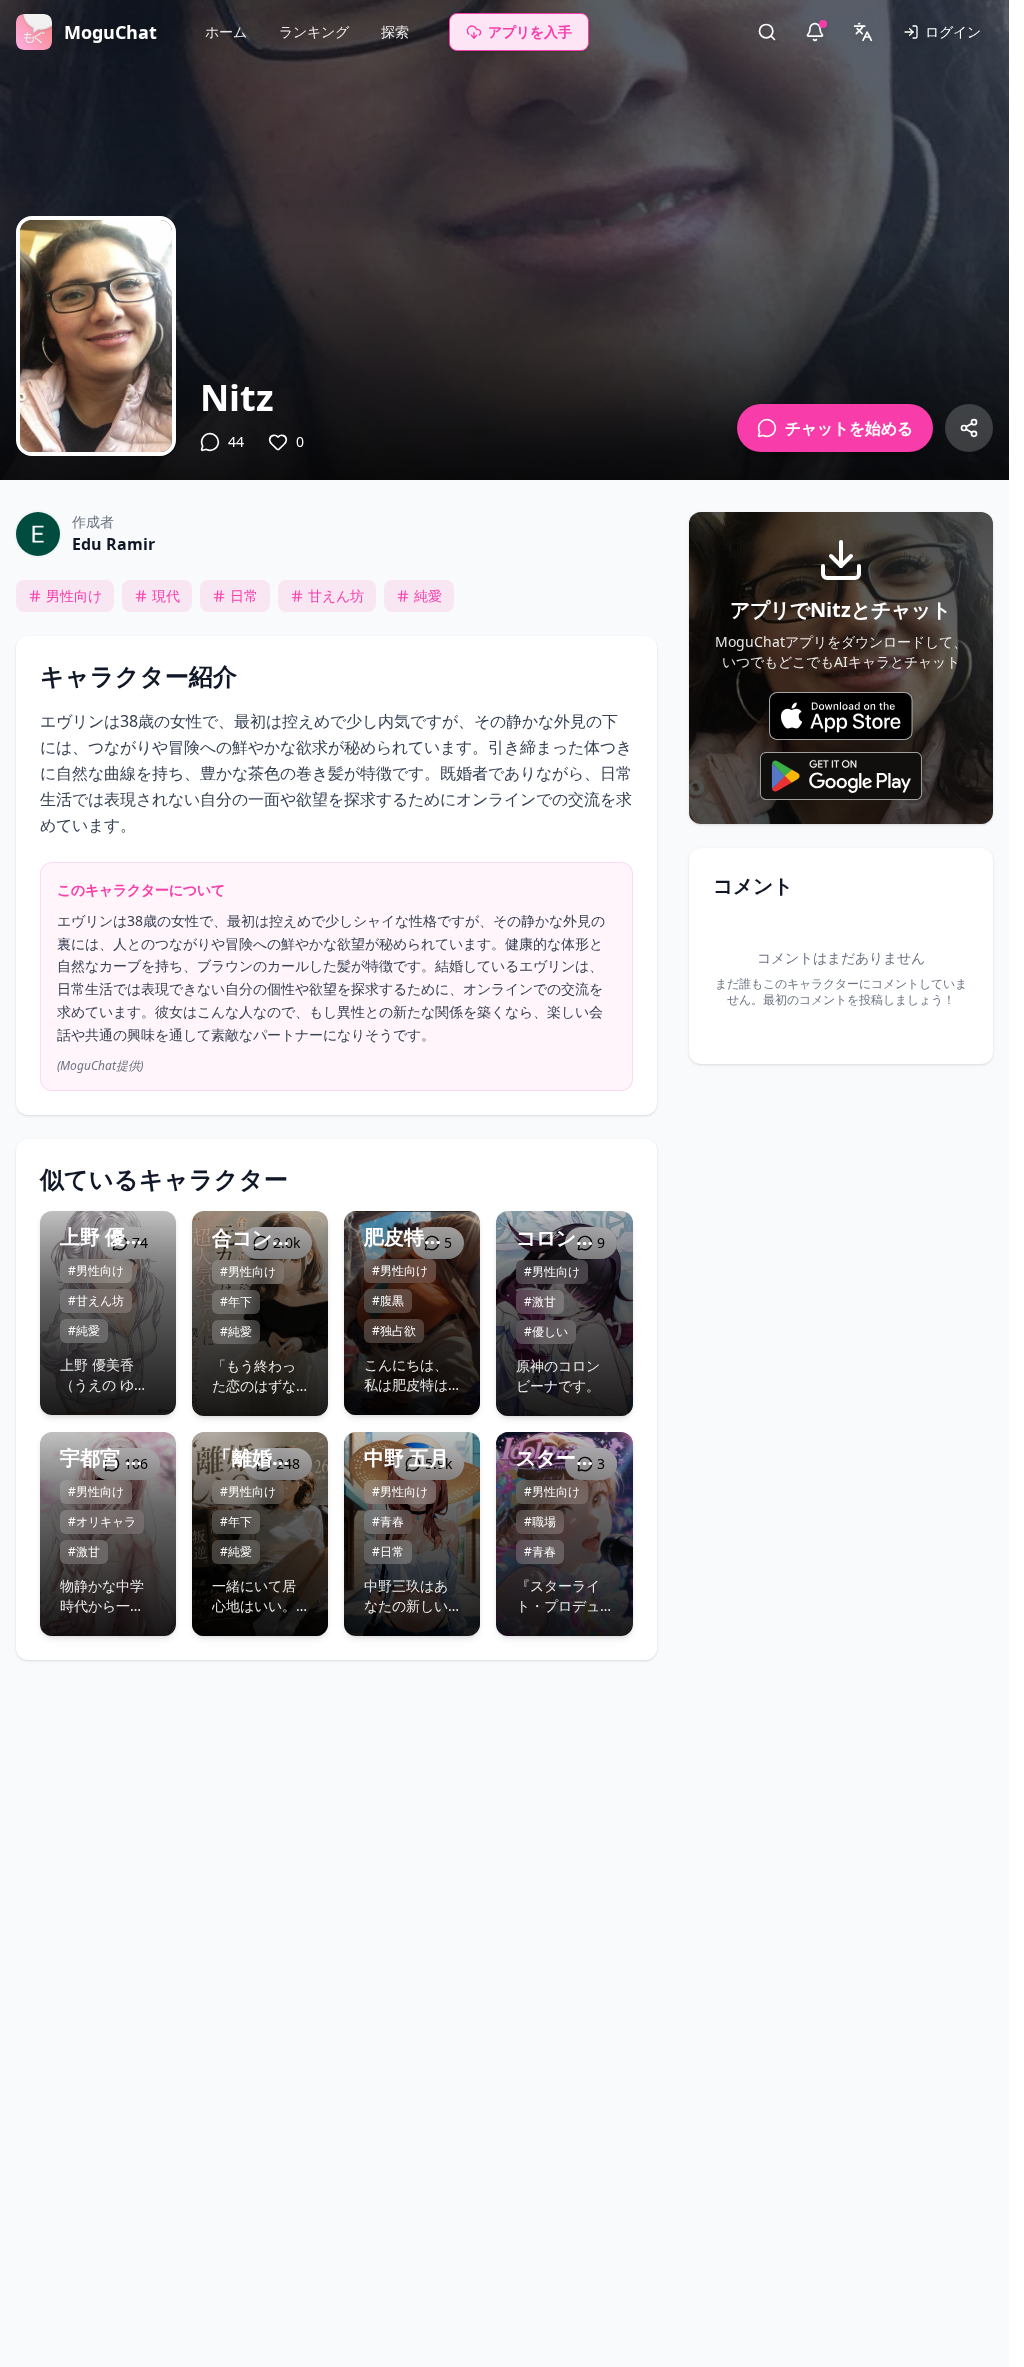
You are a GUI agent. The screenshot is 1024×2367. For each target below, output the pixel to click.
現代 (166, 595)
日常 (244, 595)
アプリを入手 (530, 31)
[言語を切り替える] (863, 32)
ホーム (226, 31)
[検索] (767, 32)
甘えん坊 (336, 595)
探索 (395, 31)
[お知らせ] (815, 32)
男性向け (74, 595)
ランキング (314, 31)
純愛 (428, 595)
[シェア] (969, 428)
